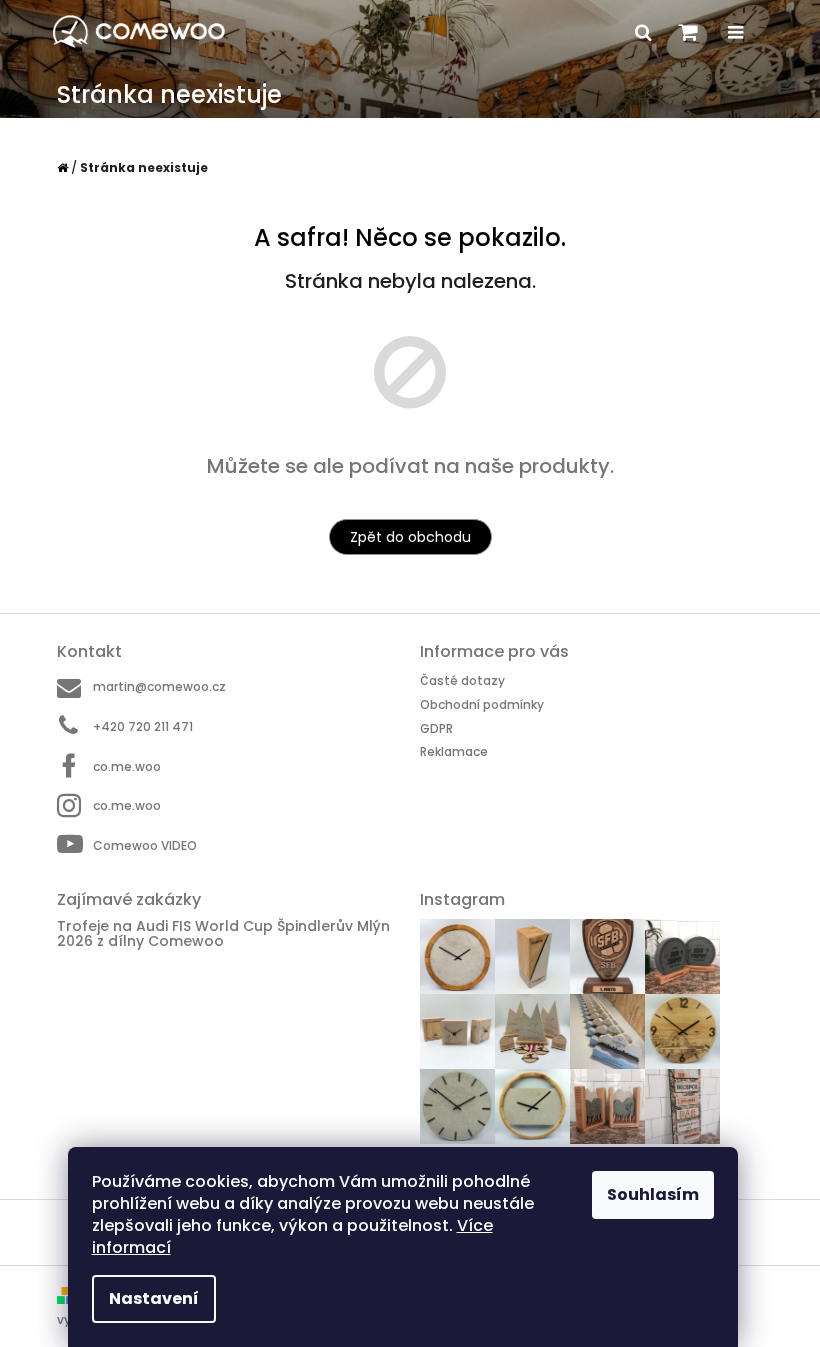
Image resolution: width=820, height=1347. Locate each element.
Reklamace (454, 751)
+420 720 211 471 (143, 726)
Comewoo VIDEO (145, 845)
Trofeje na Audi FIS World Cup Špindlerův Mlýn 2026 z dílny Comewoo (223, 934)
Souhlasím (653, 1194)
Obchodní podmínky (482, 704)
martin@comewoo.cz (159, 686)
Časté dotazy (462, 680)
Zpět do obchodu (410, 537)
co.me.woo (127, 766)
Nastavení (154, 1298)
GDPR (436, 728)
